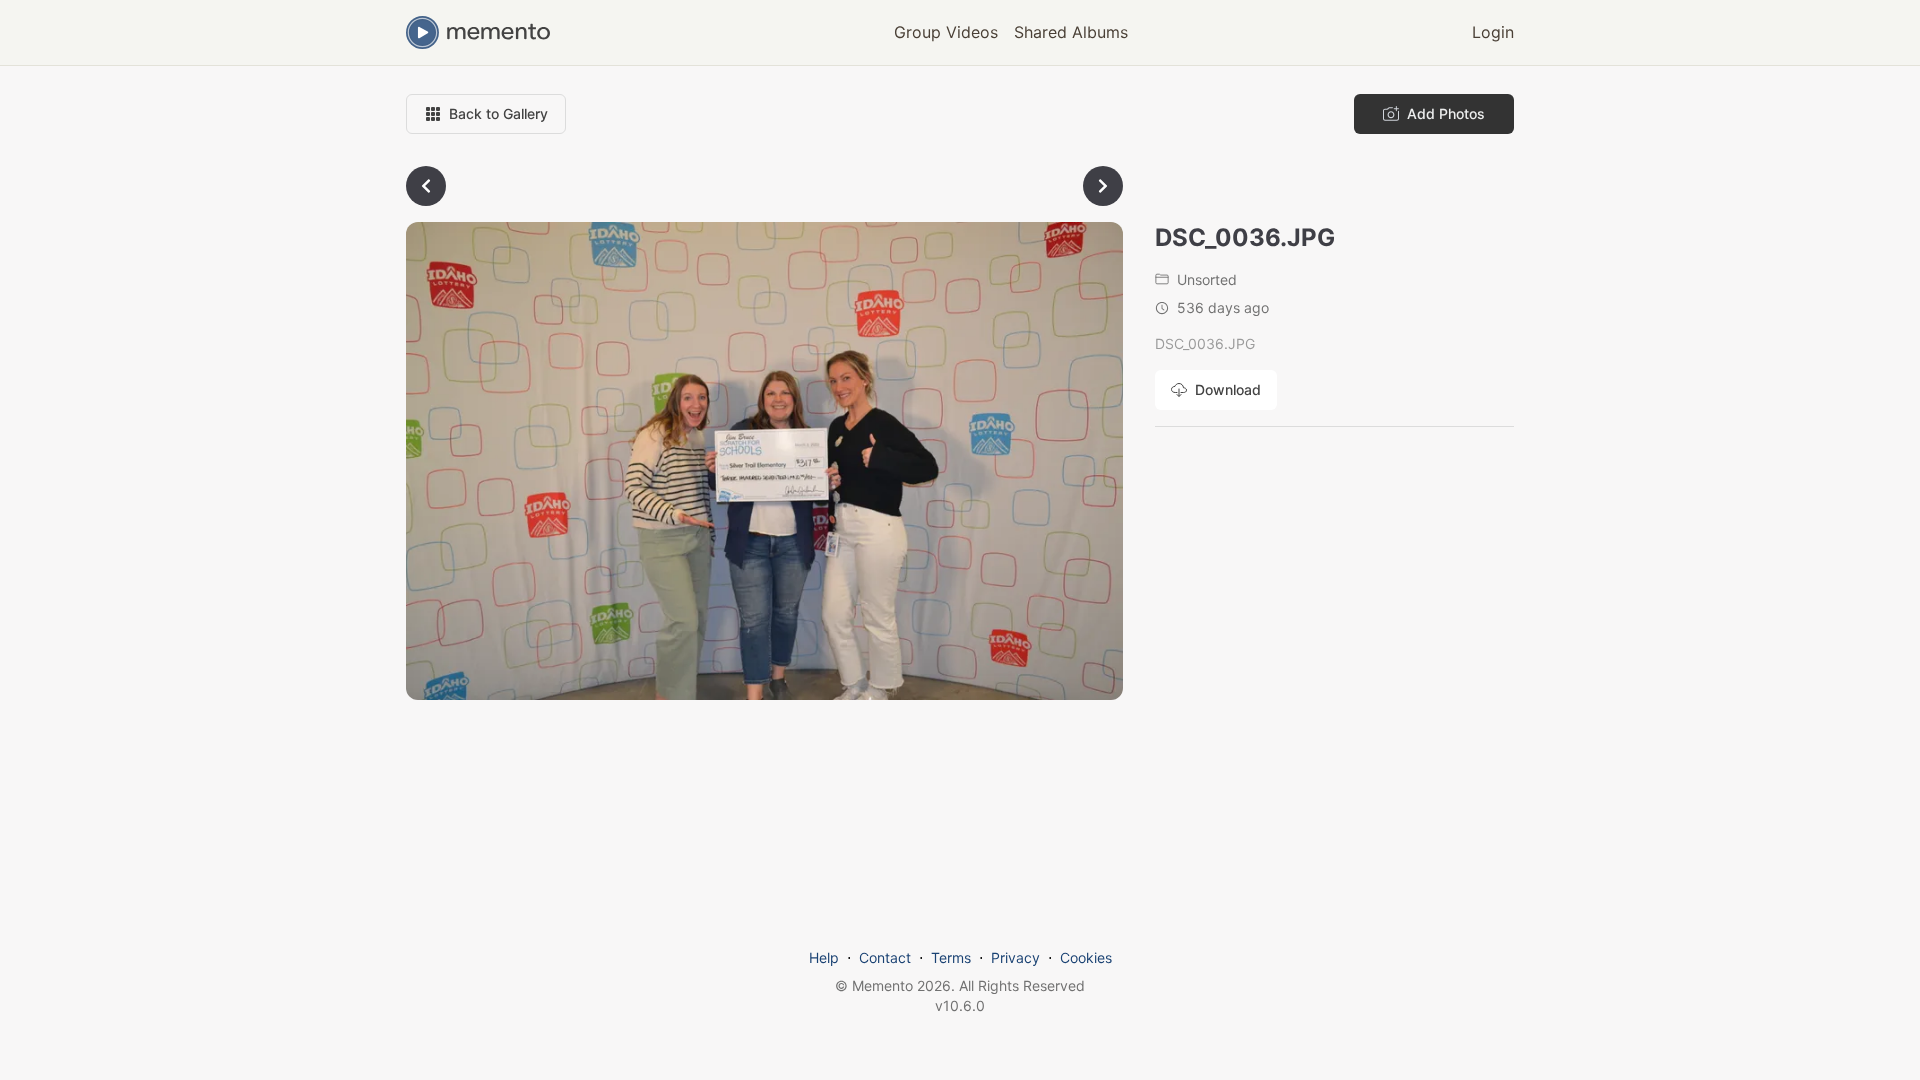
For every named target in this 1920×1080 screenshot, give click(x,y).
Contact (885, 957)
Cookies (1086, 957)
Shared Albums (1071, 32)
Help (824, 957)
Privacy (1015, 957)
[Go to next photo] (1103, 186)
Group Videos (946, 32)
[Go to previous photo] (426, 186)
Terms (951, 957)
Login (1493, 32)
